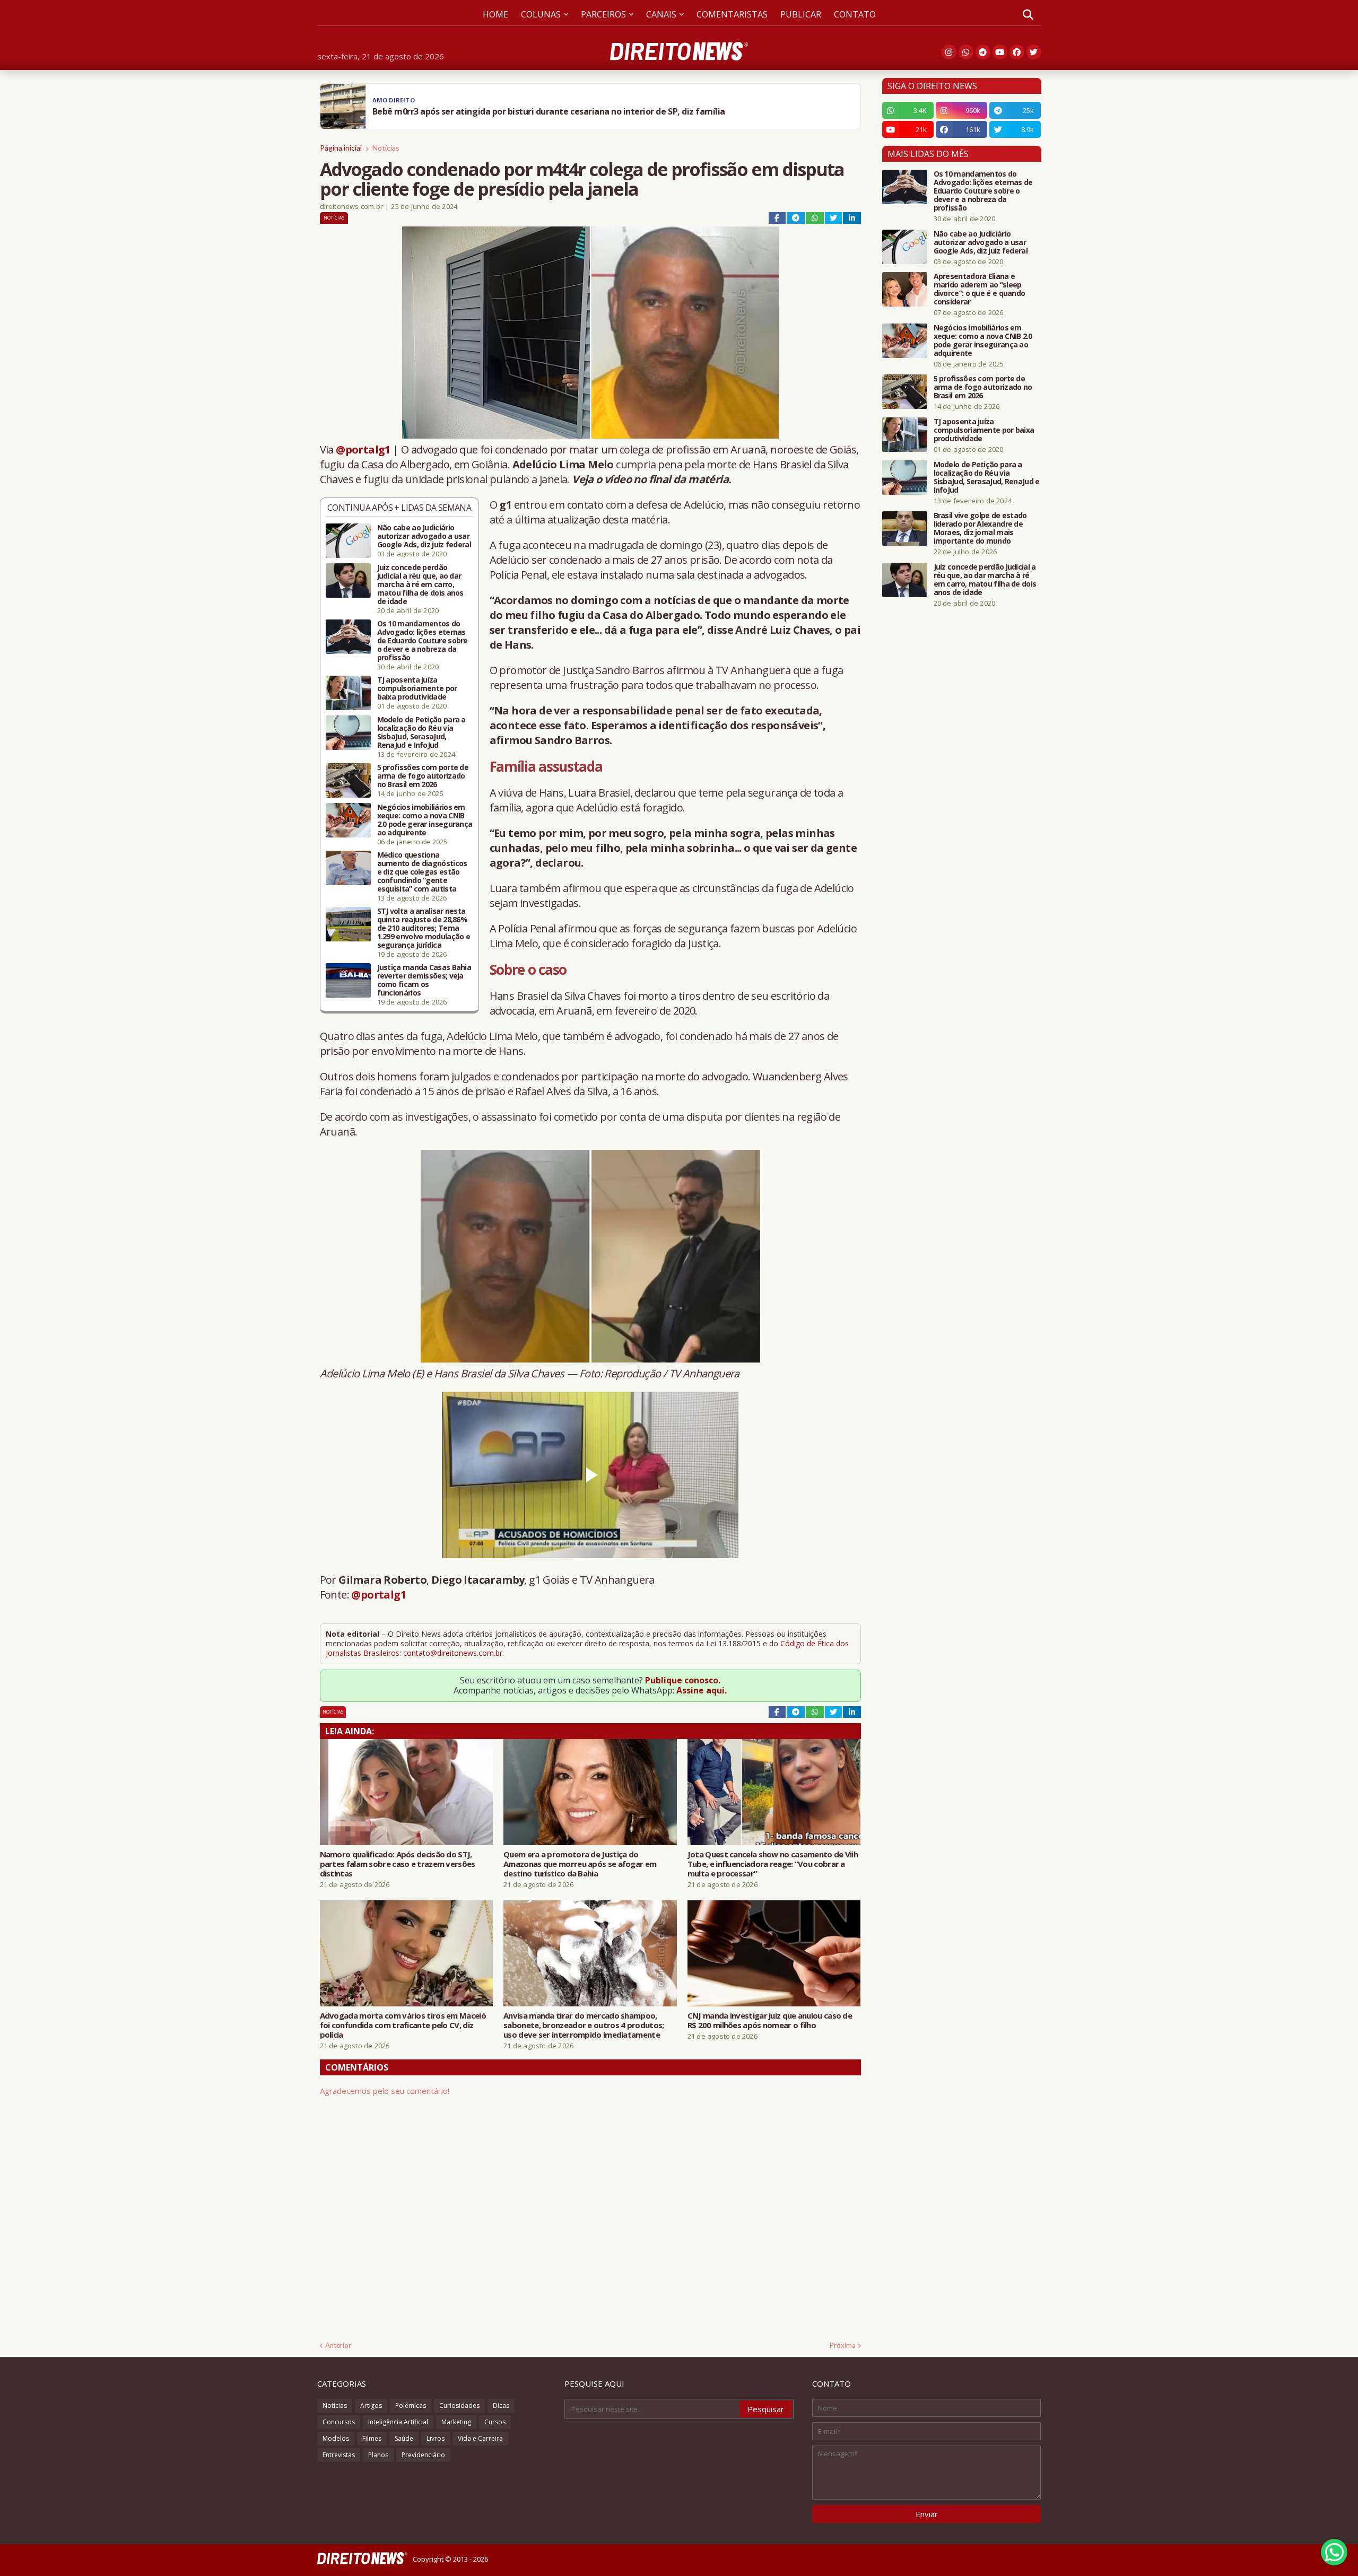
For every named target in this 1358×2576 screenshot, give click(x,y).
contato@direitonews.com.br (453, 1653)
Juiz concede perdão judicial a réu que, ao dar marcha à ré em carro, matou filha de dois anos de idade (420, 584)
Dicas (501, 2405)
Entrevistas (339, 2455)
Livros (436, 2438)
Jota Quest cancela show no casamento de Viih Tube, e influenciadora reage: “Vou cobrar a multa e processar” (773, 1864)
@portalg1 (363, 449)
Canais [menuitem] (661, 14)
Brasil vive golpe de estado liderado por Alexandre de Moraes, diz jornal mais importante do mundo (980, 528)
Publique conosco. (683, 1680)
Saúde (404, 2438)
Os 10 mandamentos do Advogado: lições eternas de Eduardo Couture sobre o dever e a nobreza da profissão (423, 641)
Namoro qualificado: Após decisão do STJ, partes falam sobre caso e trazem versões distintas (398, 1864)
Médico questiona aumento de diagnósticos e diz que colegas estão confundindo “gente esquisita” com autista (422, 872)
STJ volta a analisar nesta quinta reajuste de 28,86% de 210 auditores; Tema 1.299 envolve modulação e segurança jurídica (424, 928)
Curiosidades (459, 2405)
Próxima (843, 2345)
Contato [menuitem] (855, 14)
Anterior (338, 2345)
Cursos (495, 2422)
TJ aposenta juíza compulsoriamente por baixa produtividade (417, 688)
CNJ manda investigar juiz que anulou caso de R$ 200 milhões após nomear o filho (770, 2020)
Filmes (372, 2438)
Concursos (339, 2422)
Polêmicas (411, 2405)
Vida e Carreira (480, 2438)
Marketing (456, 2422)
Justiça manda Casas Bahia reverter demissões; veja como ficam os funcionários (424, 980)
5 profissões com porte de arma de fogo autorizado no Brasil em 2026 (423, 776)
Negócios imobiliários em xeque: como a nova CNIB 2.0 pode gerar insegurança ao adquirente (425, 820)
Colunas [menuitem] (541, 14)
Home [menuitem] (495, 14)
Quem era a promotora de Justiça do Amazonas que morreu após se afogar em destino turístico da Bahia (580, 1864)
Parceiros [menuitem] (603, 14)
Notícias (386, 148)
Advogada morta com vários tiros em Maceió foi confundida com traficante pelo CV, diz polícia (403, 2025)
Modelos (336, 2438)
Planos (378, 2455)
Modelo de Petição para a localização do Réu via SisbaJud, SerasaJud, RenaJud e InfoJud (421, 732)
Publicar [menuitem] (801, 14)
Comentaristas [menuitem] (732, 14)
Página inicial (341, 148)
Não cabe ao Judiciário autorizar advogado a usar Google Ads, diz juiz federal (424, 536)
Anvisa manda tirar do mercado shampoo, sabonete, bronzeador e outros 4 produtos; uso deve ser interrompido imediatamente (584, 2025)
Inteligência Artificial (398, 2422)
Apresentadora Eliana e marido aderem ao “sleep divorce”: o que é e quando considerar (980, 289)
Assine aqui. (702, 1690)
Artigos (371, 2405)
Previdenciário (423, 2455)
